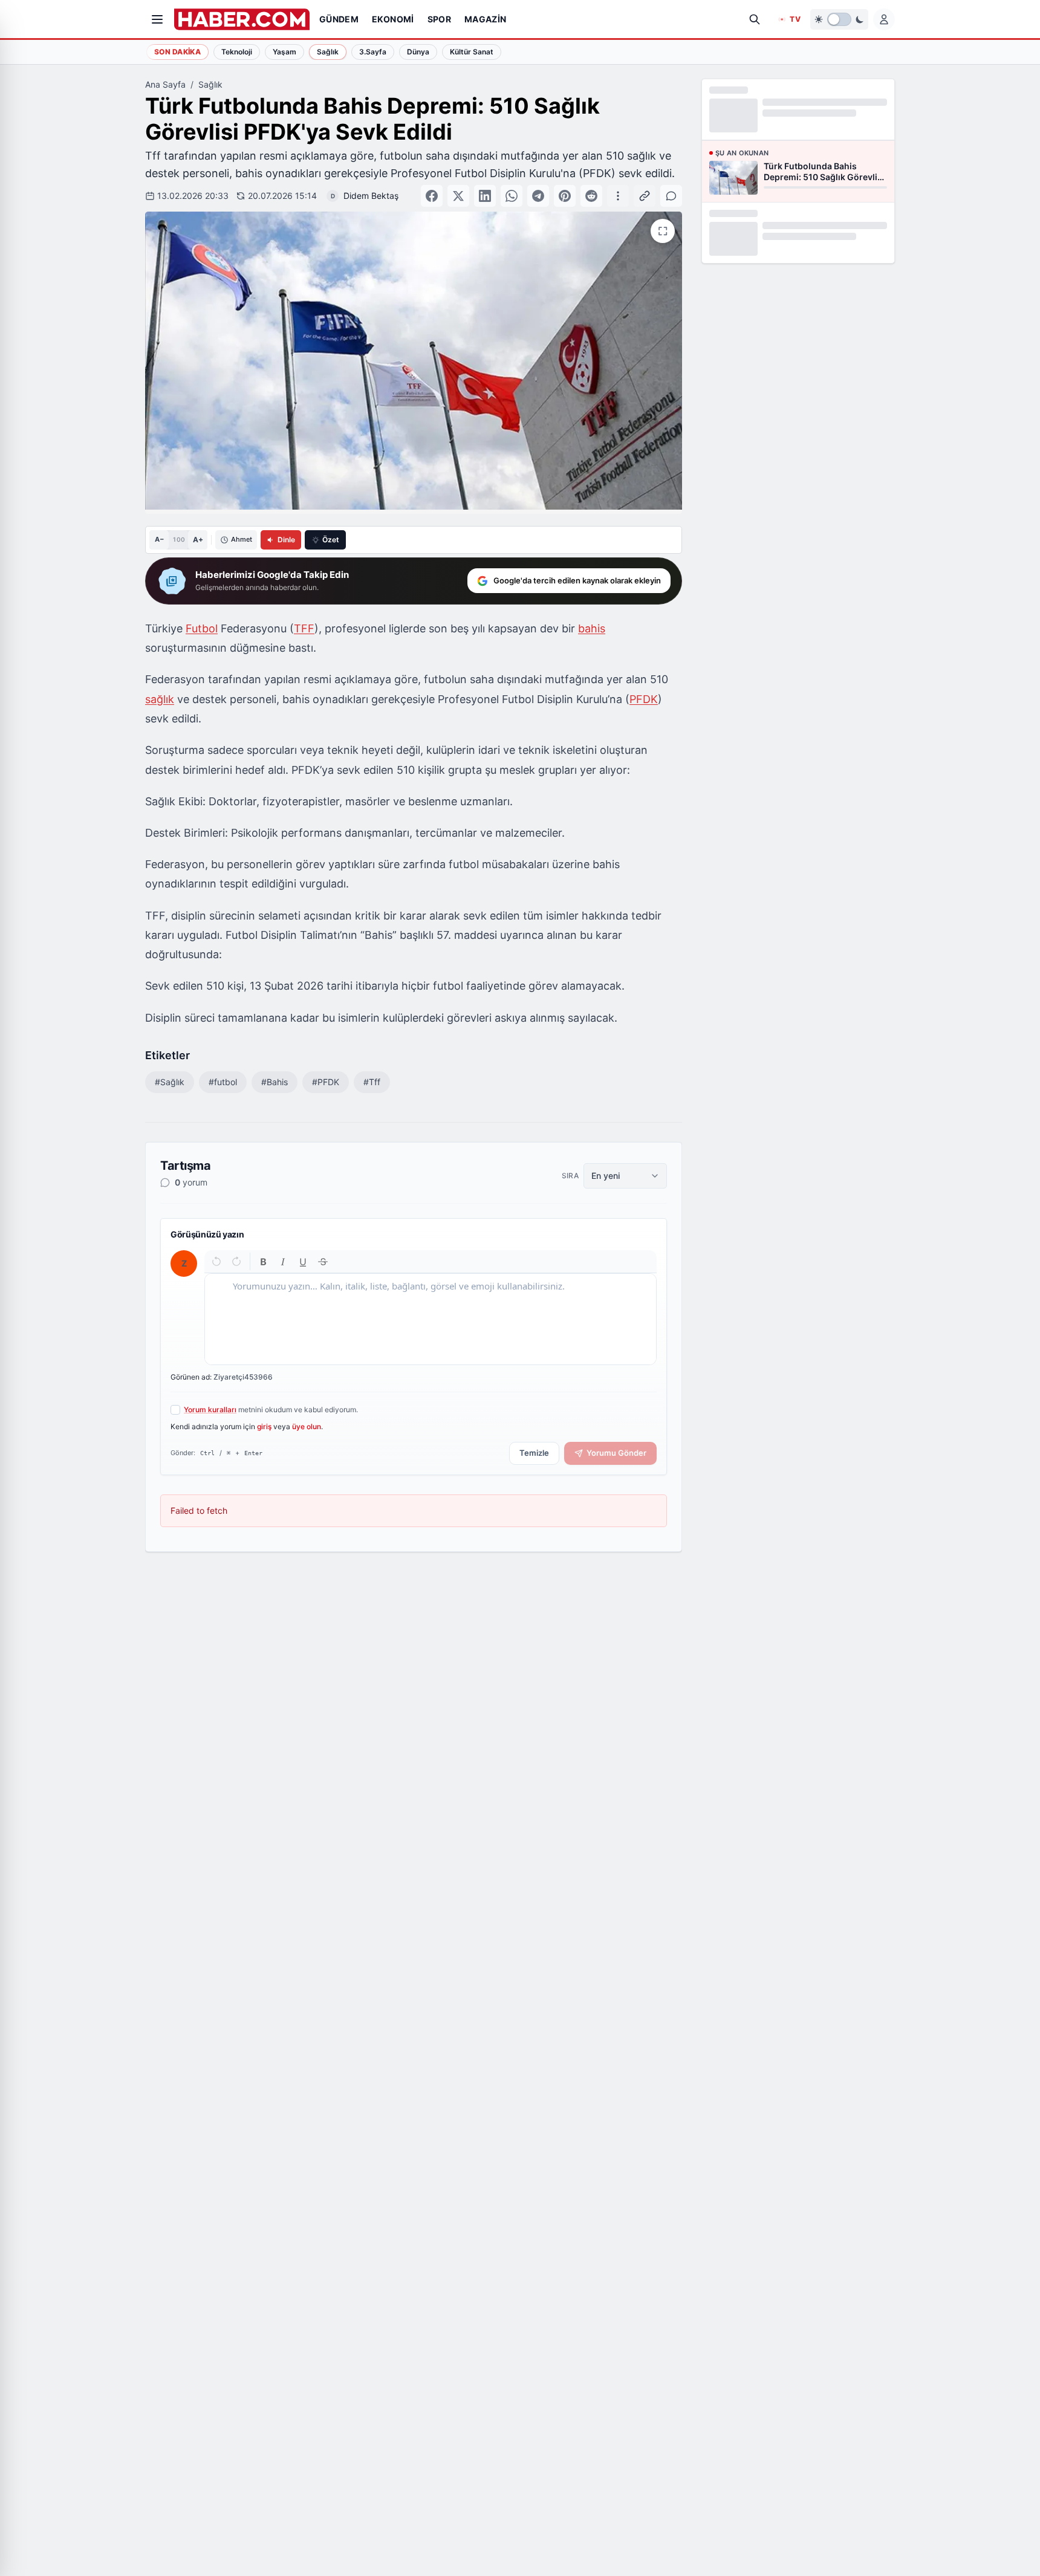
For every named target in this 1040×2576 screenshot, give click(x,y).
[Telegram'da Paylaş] (538, 196)
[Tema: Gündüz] (839, 19)
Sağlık (210, 84)
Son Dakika (177, 52)
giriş (264, 1426)
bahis (592, 628)
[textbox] (431, 1319)
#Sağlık (170, 1082)
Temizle (534, 1453)
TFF (304, 628)
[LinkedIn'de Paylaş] (485, 196)
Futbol (202, 628)
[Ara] (755, 19)
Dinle (286, 540)
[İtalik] (283, 1261)
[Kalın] (263, 1261)
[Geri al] (217, 1261)
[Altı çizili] (303, 1261)
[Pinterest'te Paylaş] (565, 196)
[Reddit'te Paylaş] (591, 196)
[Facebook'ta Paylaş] (432, 196)
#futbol (223, 1082)
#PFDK (326, 1082)
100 (179, 539)
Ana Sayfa (165, 84)
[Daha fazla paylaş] (618, 196)
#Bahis (275, 1082)
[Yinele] (236, 1261)
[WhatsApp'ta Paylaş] (512, 196)
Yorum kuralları (210, 1410)
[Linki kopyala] (645, 196)
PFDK (644, 699)
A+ (198, 540)
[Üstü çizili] (323, 1261)
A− (159, 539)
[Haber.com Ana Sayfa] (242, 19)
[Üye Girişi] (884, 19)
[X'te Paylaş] (458, 196)
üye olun (307, 1426)
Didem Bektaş (371, 196)
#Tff (372, 1082)
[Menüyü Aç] (157, 19)
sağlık (160, 699)
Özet (331, 540)
